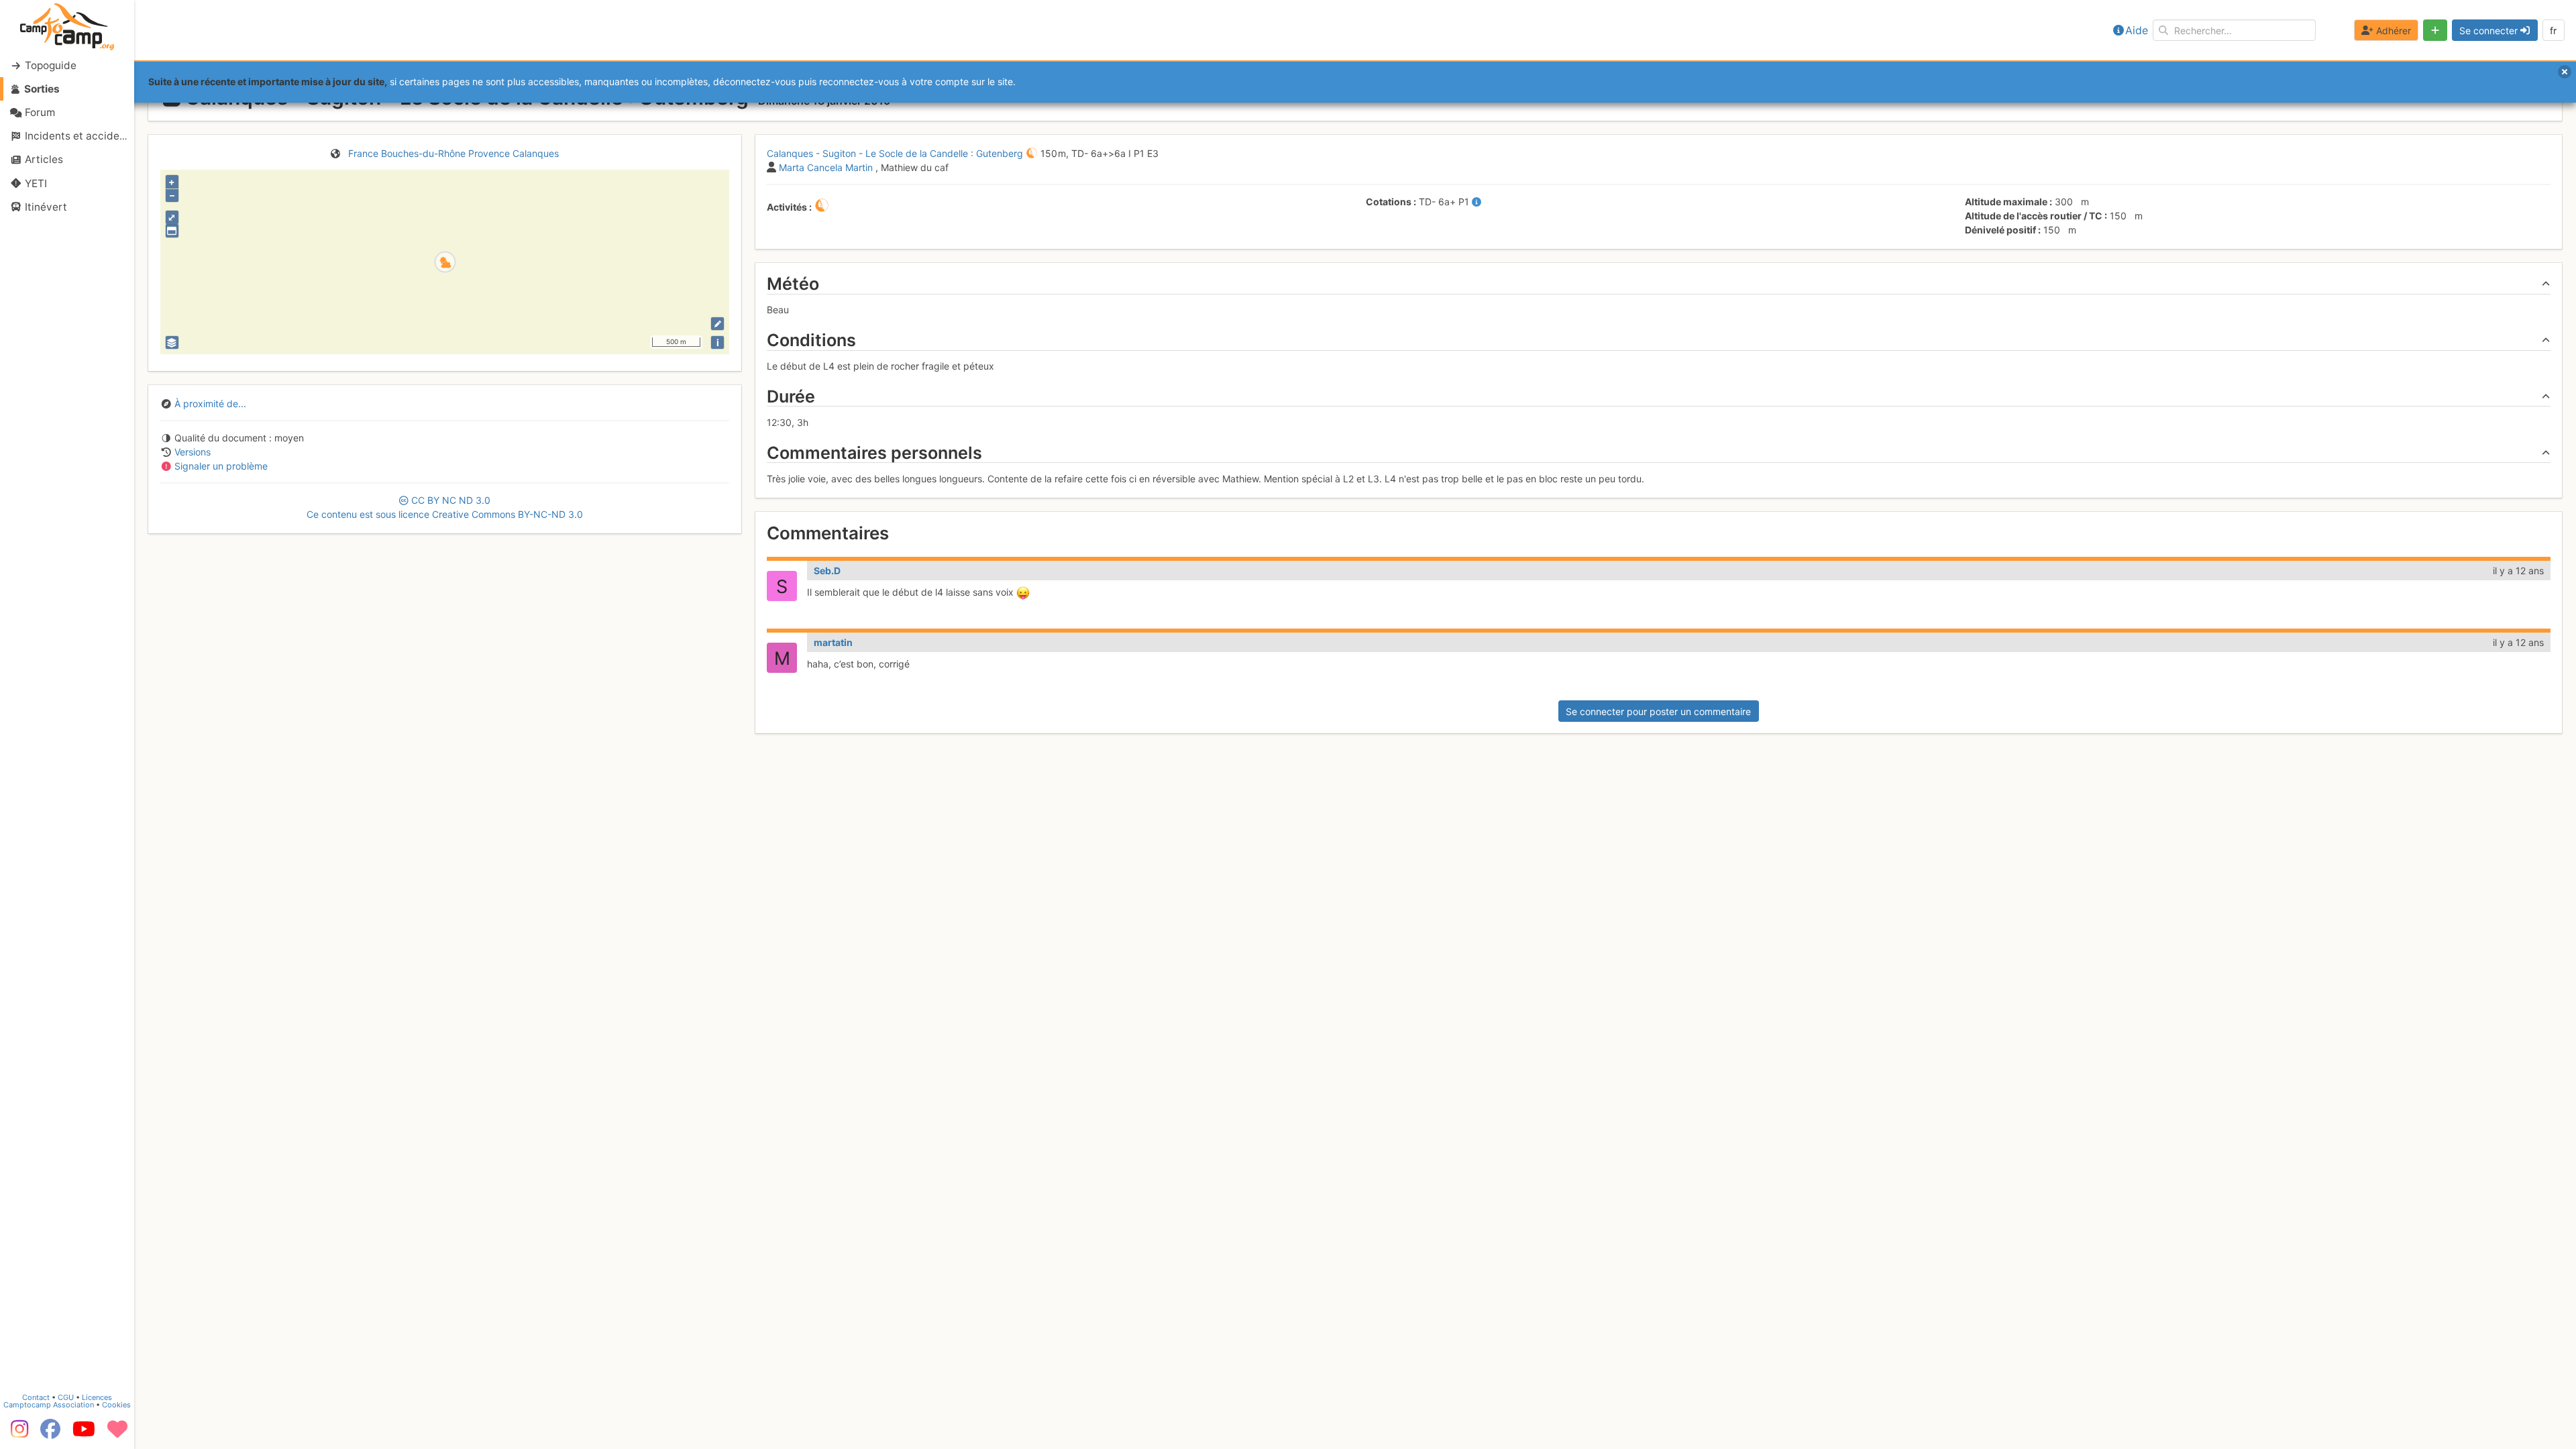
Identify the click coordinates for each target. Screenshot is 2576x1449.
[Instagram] (17, 1434)
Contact (36, 1397)
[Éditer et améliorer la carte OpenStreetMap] (717, 324)
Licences (97, 1397)
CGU (66, 1397)
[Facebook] (50, 1434)
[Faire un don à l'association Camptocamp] (117, 1434)
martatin (833, 642)
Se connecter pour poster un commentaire (1658, 711)
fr (2553, 31)
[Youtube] (84, 1434)
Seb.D (827, 571)
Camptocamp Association (49, 1405)
